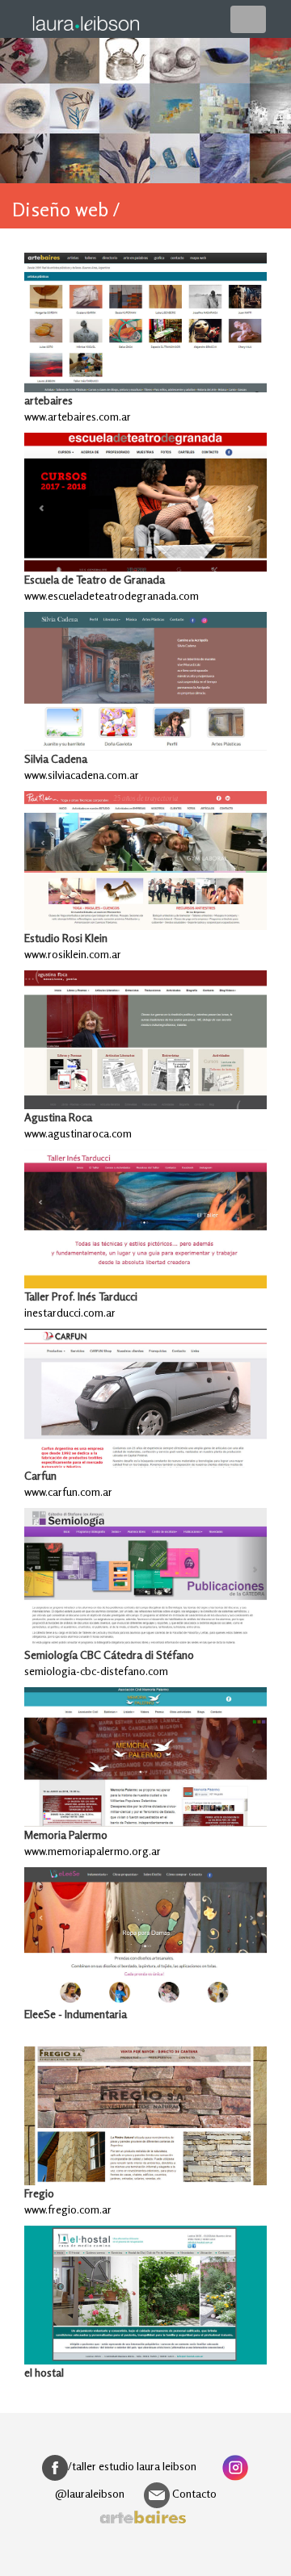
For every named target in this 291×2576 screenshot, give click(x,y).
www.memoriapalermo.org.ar (93, 1851)
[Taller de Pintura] (145, 1219)
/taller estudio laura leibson (132, 2466)
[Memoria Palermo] (145, 1757)
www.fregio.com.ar (68, 2209)
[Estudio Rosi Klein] (145, 861)
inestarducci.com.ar (70, 1312)
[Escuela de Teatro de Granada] (145, 502)
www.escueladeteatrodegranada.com (112, 595)
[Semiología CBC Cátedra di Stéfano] (145, 1577)
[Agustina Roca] (145, 1040)
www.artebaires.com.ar (78, 416)
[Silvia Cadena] (145, 681)
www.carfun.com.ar (68, 1491)
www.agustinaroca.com (78, 1133)
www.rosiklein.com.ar (73, 954)
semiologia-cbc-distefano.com (96, 1671)
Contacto (193, 2493)
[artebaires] (145, 322)
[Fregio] (145, 2116)
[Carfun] (145, 1398)
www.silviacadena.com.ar (82, 775)
